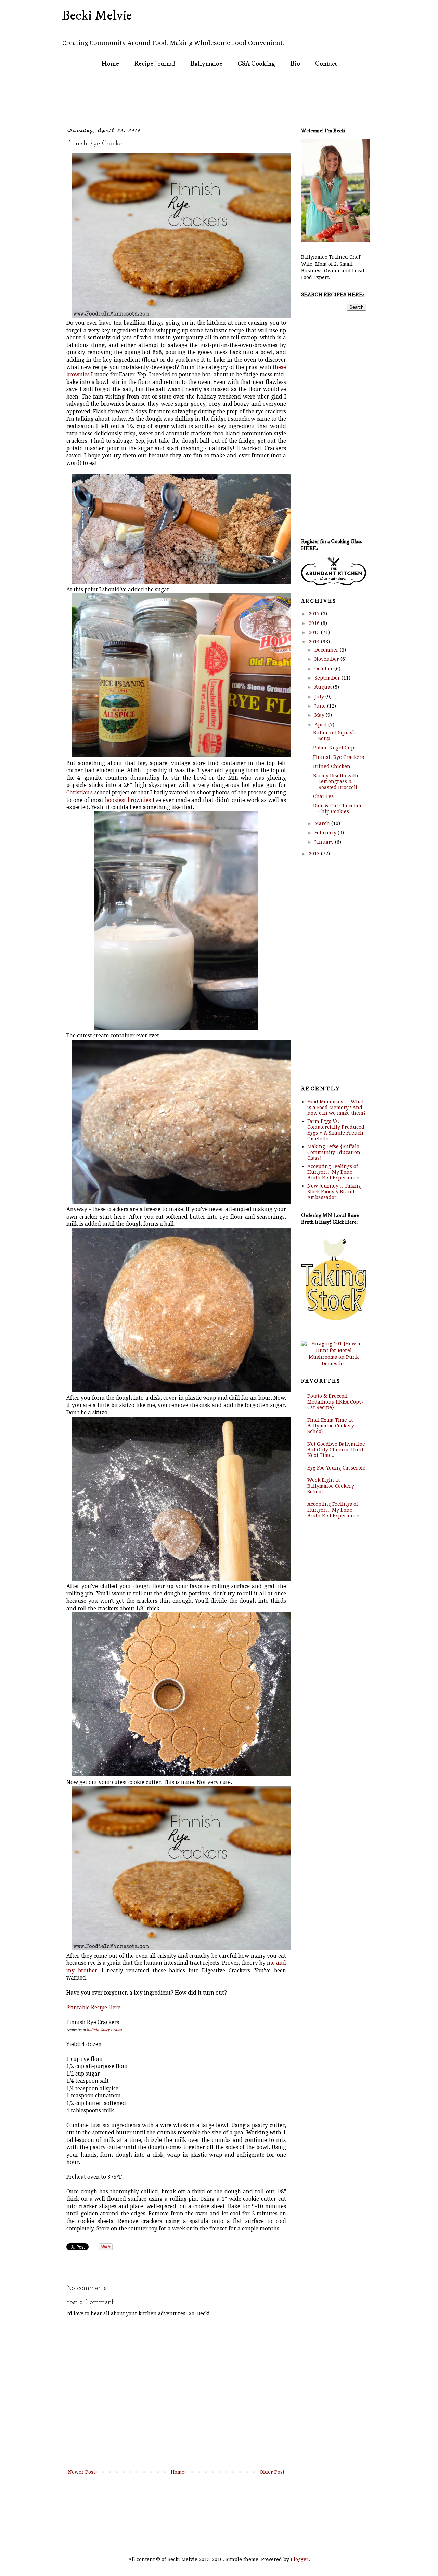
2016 (315, 623)
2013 (315, 854)
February (326, 833)
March (323, 823)
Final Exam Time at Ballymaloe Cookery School (331, 1426)
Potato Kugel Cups (335, 748)
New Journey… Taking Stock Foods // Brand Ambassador (334, 1192)
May (320, 715)
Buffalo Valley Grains (104, 2030)
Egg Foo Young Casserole (336, 1468)
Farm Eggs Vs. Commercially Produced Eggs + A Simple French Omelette (336, 1130)
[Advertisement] (196, 98)
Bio (295, 64)
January (325, 842)
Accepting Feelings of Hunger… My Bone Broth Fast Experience (333, 1172)
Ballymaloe (206, 64)
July (320, 697)
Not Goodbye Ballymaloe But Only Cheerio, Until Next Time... (336, 1450)
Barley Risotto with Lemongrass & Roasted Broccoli (336, 781)
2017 (315, 614)
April (321, 725)
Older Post (272, 2472)
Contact (326, 64)
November (327, 659)
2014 (315, 642)
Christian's (80, 793)
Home (110, 64)
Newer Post (82, 2472)
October (324, 669)
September (328, 678)
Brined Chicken (332, 766)
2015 (315, 632)
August (324, 687)
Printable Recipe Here (93, 2008)
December (327, 650)
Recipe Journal (155, 64)
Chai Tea (324, 796)
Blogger (300, 2559)
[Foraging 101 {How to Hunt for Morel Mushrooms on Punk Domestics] (334, 1364)
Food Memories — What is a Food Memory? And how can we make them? (337, 1108)
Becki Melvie (97, 16)
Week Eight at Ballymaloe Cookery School (331, 1486)
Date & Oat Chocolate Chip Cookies (338, 809)
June (321, 706)
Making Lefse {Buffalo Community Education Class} (334, 1152)
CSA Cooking (256, 64)
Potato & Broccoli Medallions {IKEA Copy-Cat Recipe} (336, 1402)
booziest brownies (128, 800)
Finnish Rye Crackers (339, 757)
